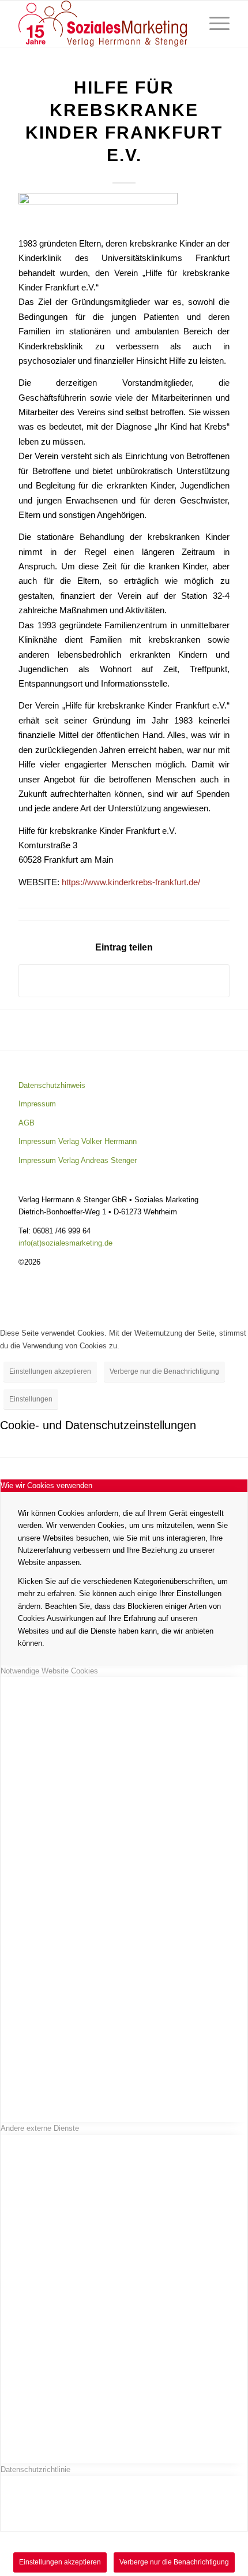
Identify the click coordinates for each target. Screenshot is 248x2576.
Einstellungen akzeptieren (50, 1371)
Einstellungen (31, 1399)
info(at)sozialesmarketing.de (65, 1243)
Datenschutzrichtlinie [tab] (35, 2469)
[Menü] (214, 24)
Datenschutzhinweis (52, 1085)
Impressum (37, 1104)
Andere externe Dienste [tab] (40, 2128)
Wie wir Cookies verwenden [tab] (46, 1485)
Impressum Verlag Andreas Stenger (78, 1160)
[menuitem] (214, 24)
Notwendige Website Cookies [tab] (49, 1671)
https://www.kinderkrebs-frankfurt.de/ (131, 882)
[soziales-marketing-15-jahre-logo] (103, 24)
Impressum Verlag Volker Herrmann (78, 1141)
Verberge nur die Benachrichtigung (164, 1371)
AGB (27, 1123)
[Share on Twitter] (124, 981)
